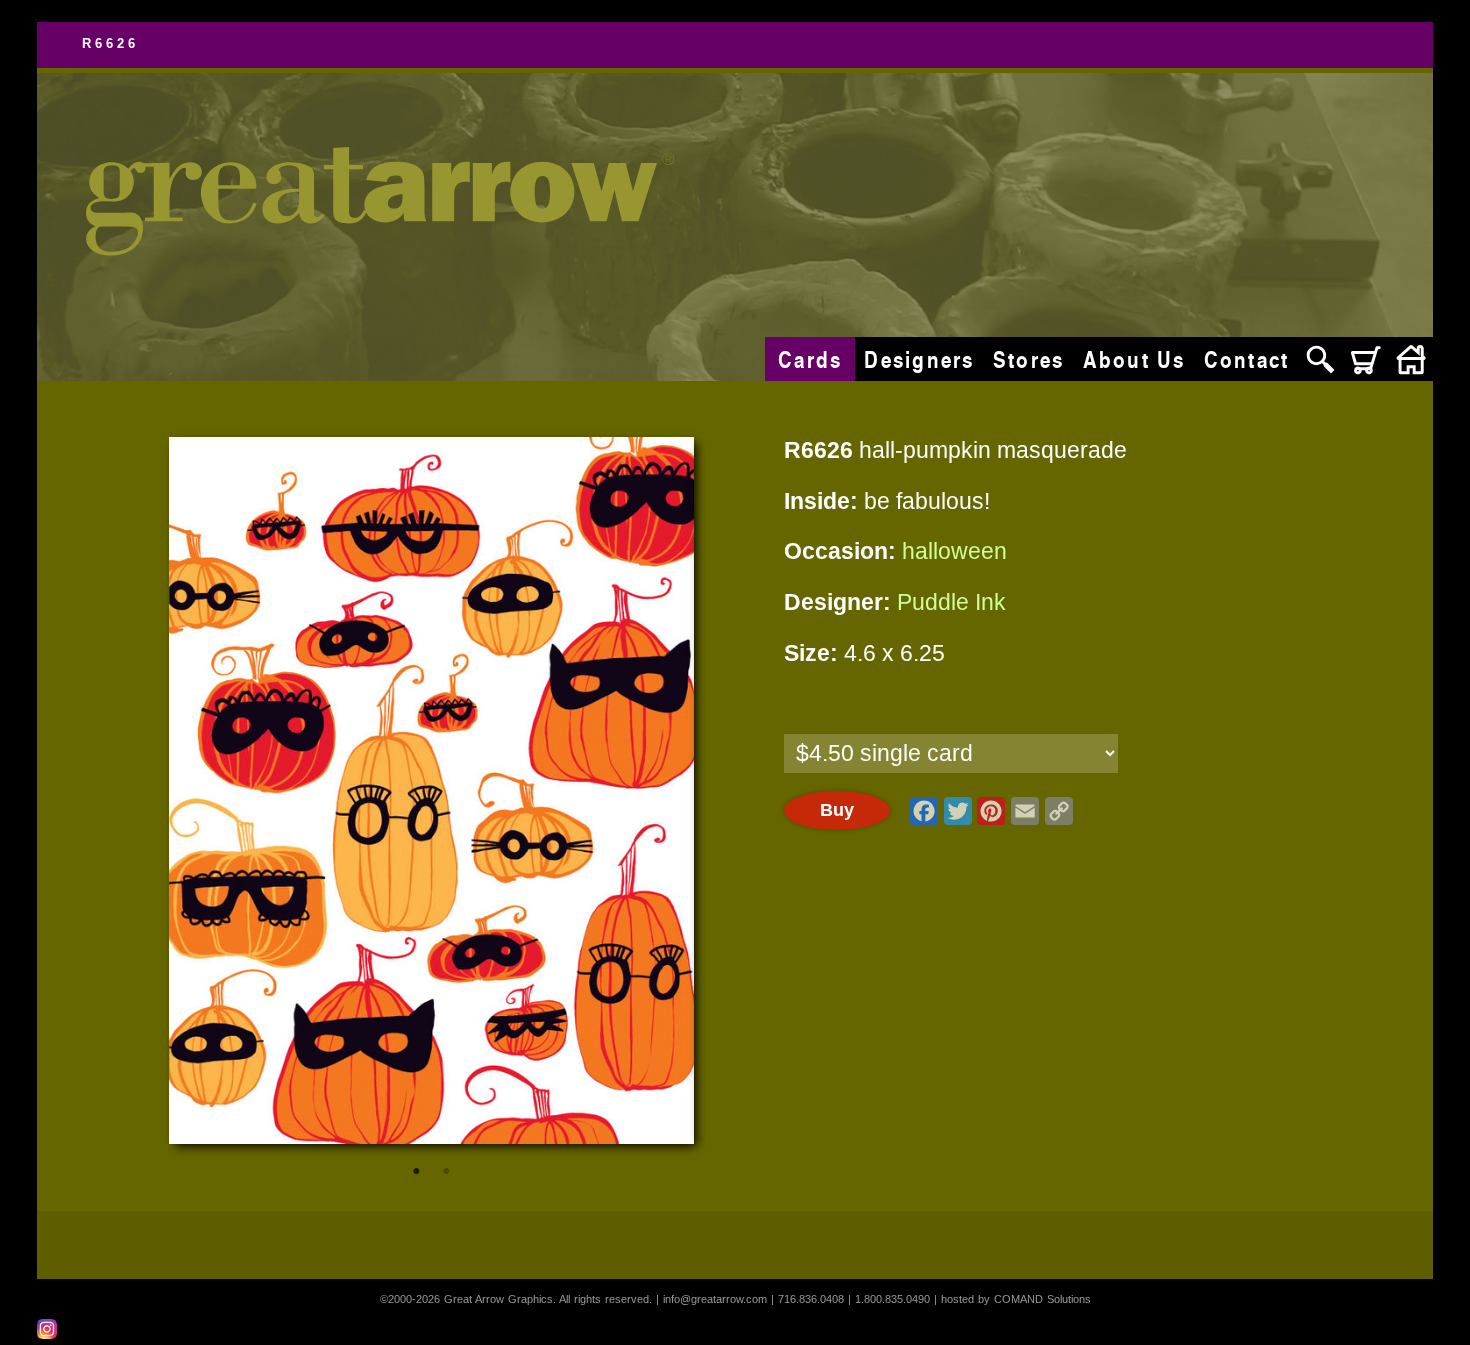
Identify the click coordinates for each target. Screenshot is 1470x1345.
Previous (208, 790)
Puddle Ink (951, 602)
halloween (954, 551)
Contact (1247, 359)
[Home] (1410, 359)
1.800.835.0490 (892, 1299)
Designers (919, 359)
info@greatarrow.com (715, 1299)
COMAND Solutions (1042, 1299)
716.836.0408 (811, 1299)
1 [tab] (416, 1171)
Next (654, 790)
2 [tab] (446, 1171)
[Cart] (1365, 359)
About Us (1134, 359)
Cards (810, 359)
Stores (1029, 359)
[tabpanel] (432, 790)
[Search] (1320, 359)
